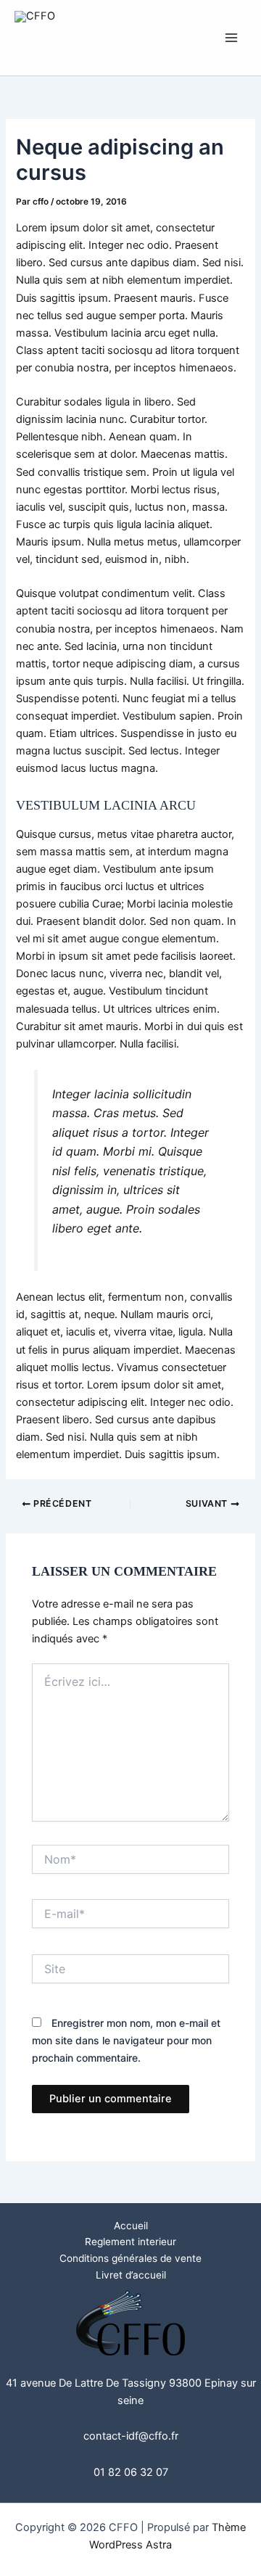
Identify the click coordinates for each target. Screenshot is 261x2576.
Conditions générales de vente (130, 2258)
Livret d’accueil (131, 2275)
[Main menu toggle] (231, 38)
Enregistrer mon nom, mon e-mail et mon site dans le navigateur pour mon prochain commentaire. (126, 2040)
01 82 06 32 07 (131, 2472)
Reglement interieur (130, 2242)
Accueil (131, 2226)
